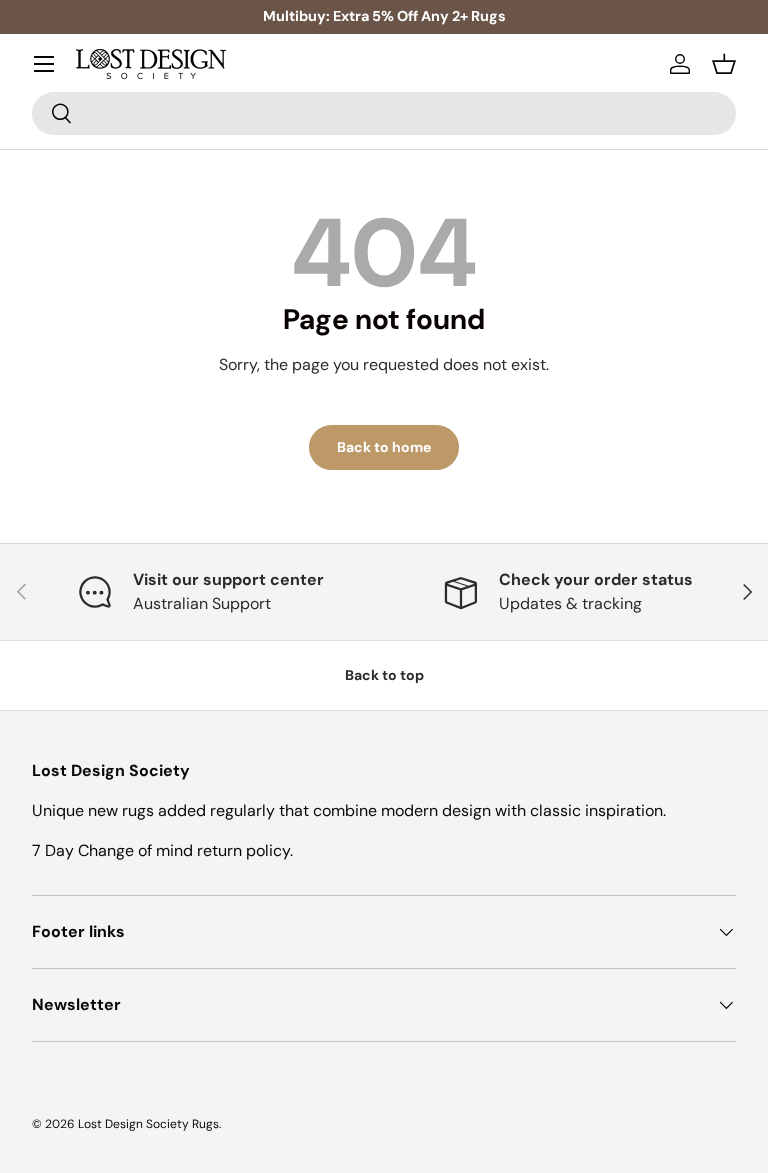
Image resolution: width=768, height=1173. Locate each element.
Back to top (384, 675)
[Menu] (44, 64)
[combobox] (384, 113)
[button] (724, 64)
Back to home (384, 447)
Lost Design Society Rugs (148, 1124)
